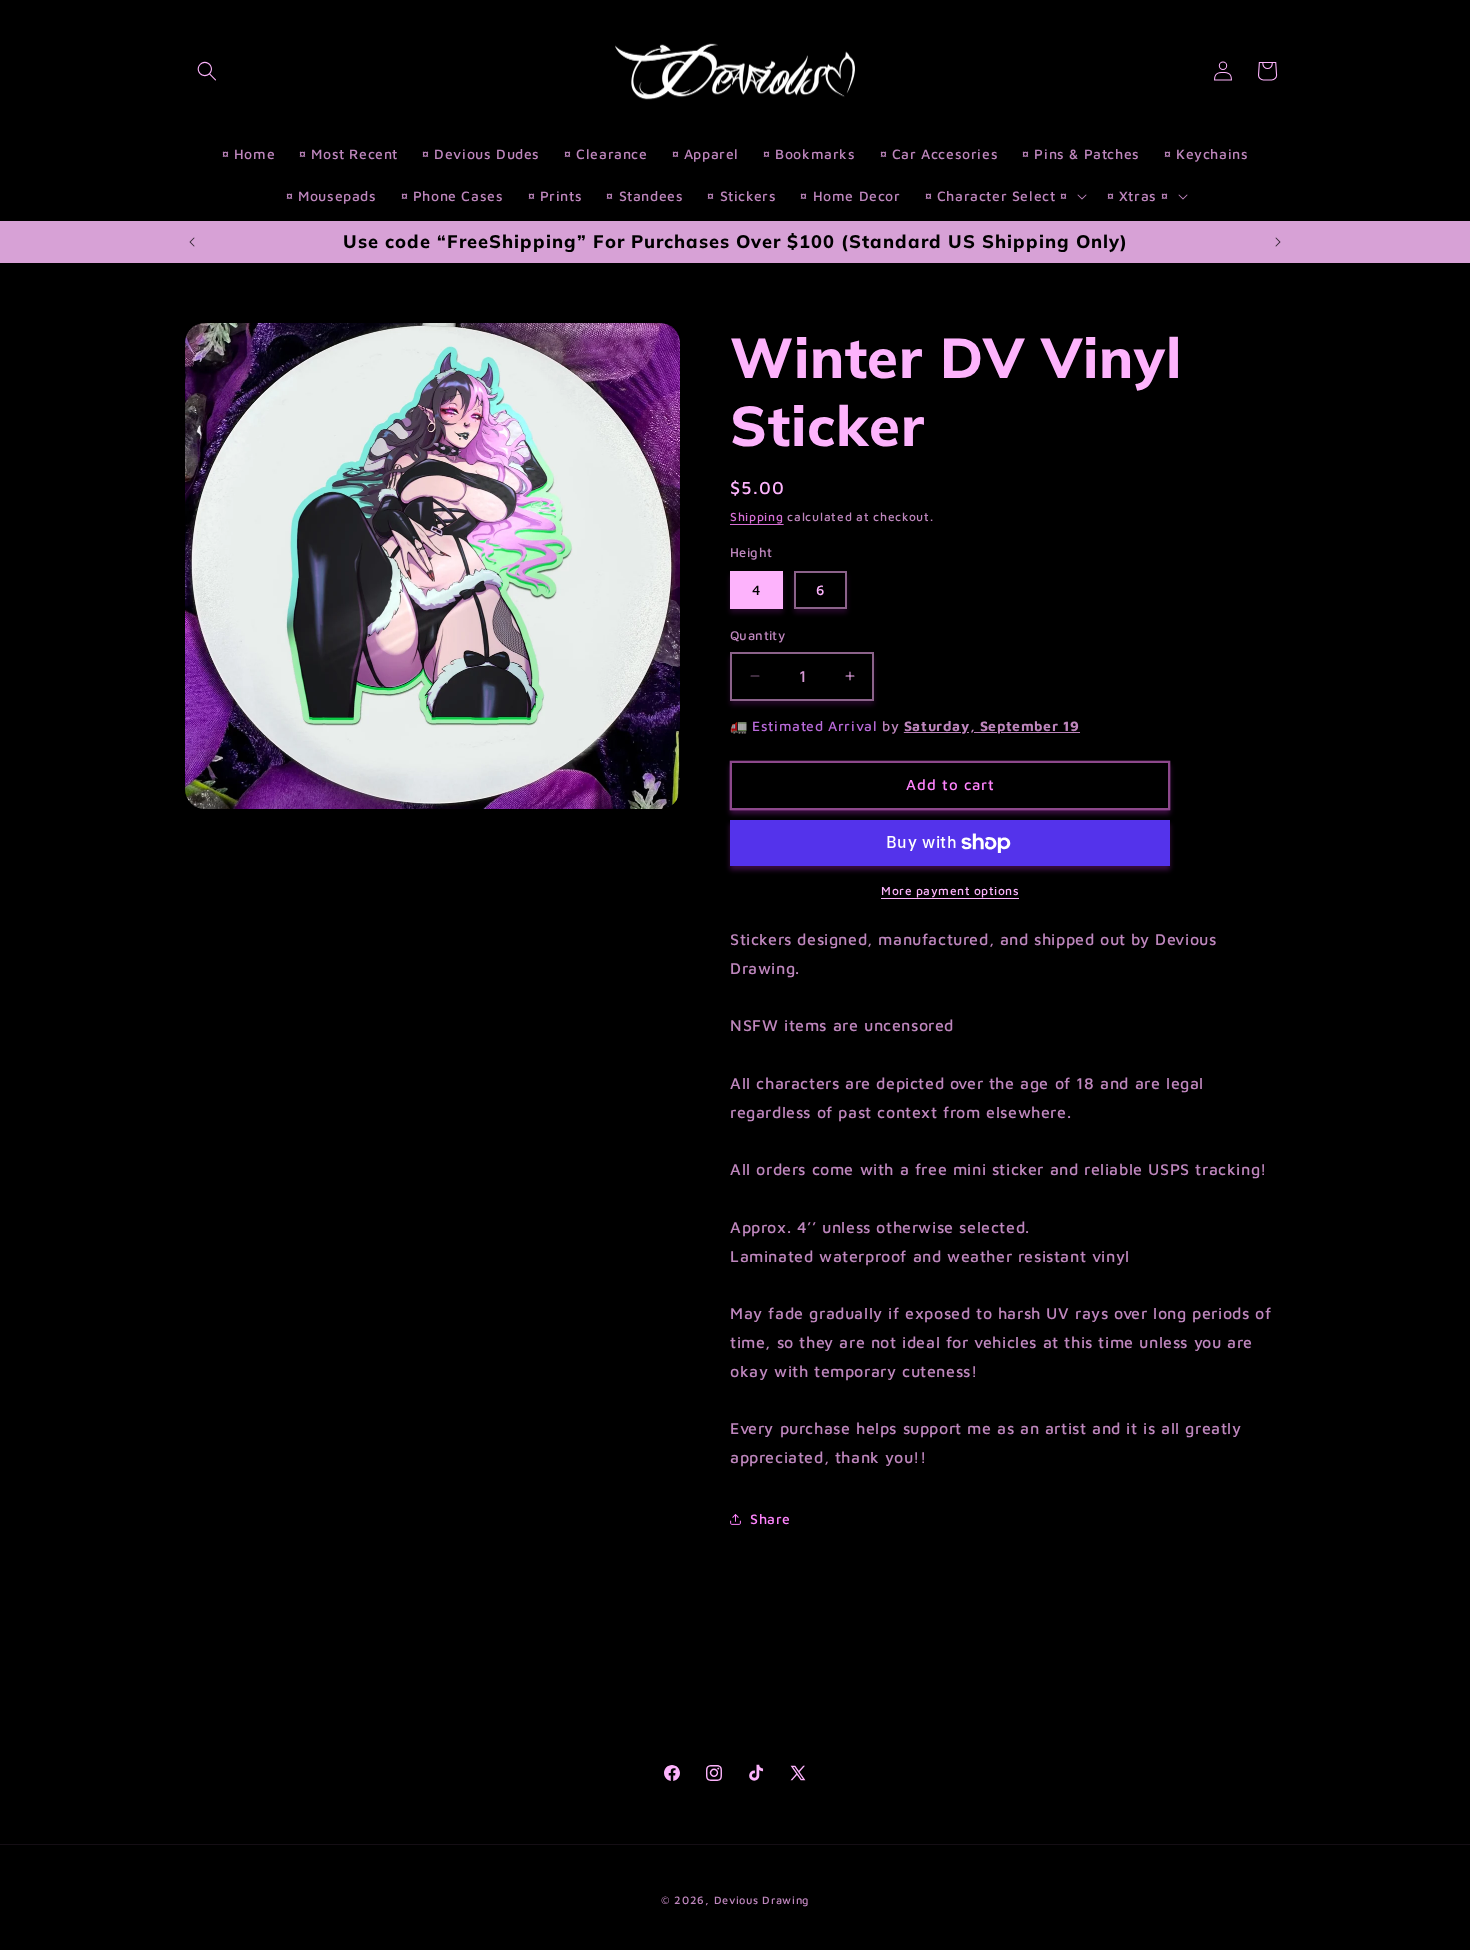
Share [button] (770, 1518)
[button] (207, 71)
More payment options (950, 890)
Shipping (757, 516)
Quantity (757, 635)
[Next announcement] (1278, 242)
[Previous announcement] (192, 242)
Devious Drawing (762, 1899)
